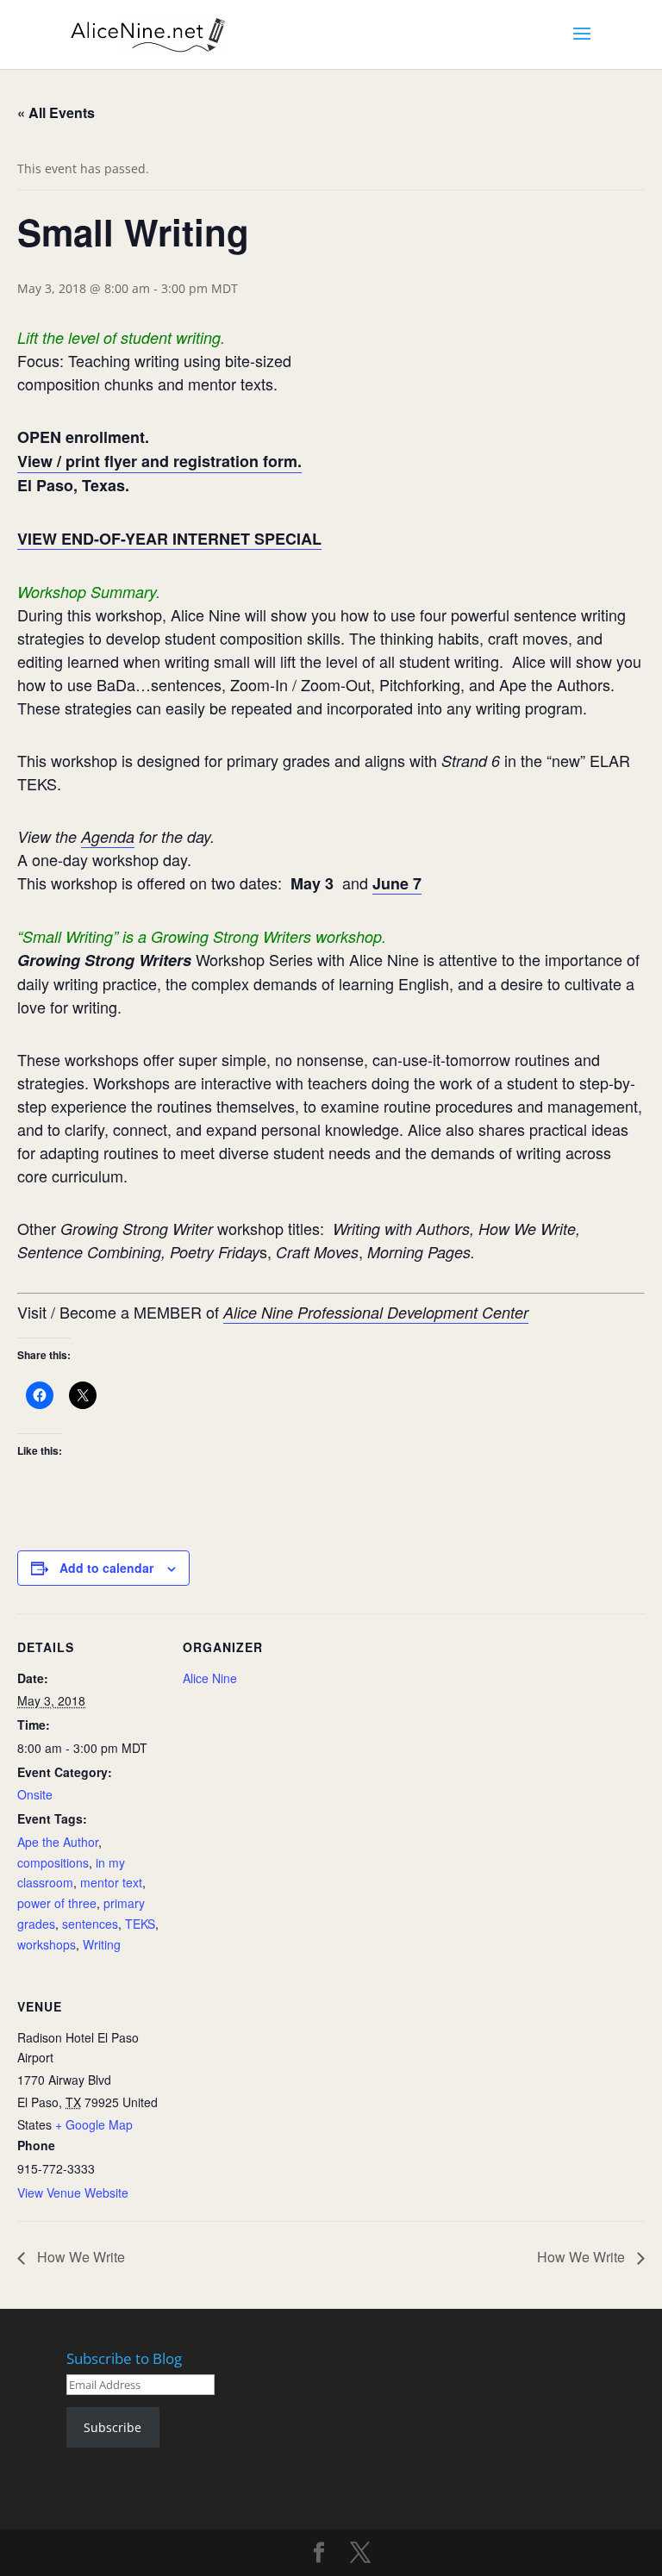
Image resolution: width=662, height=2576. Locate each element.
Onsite (35, 1794)
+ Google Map (94, 2124)
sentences (90, 1924)
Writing (102, 1944)
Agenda (108, 836)
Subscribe (112, 2427)
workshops (47, 1944)
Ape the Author (58, 1842)
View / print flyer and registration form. (159, 461)
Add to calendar (106, 1568)
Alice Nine (210, 1678)
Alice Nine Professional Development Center (376, 1312)
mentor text (111, 1882)
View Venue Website (73, 2192)
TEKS (140, 1924)
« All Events (56, 112)
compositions (53, 1862)
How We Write (79, 2257)
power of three (57, 1903)
